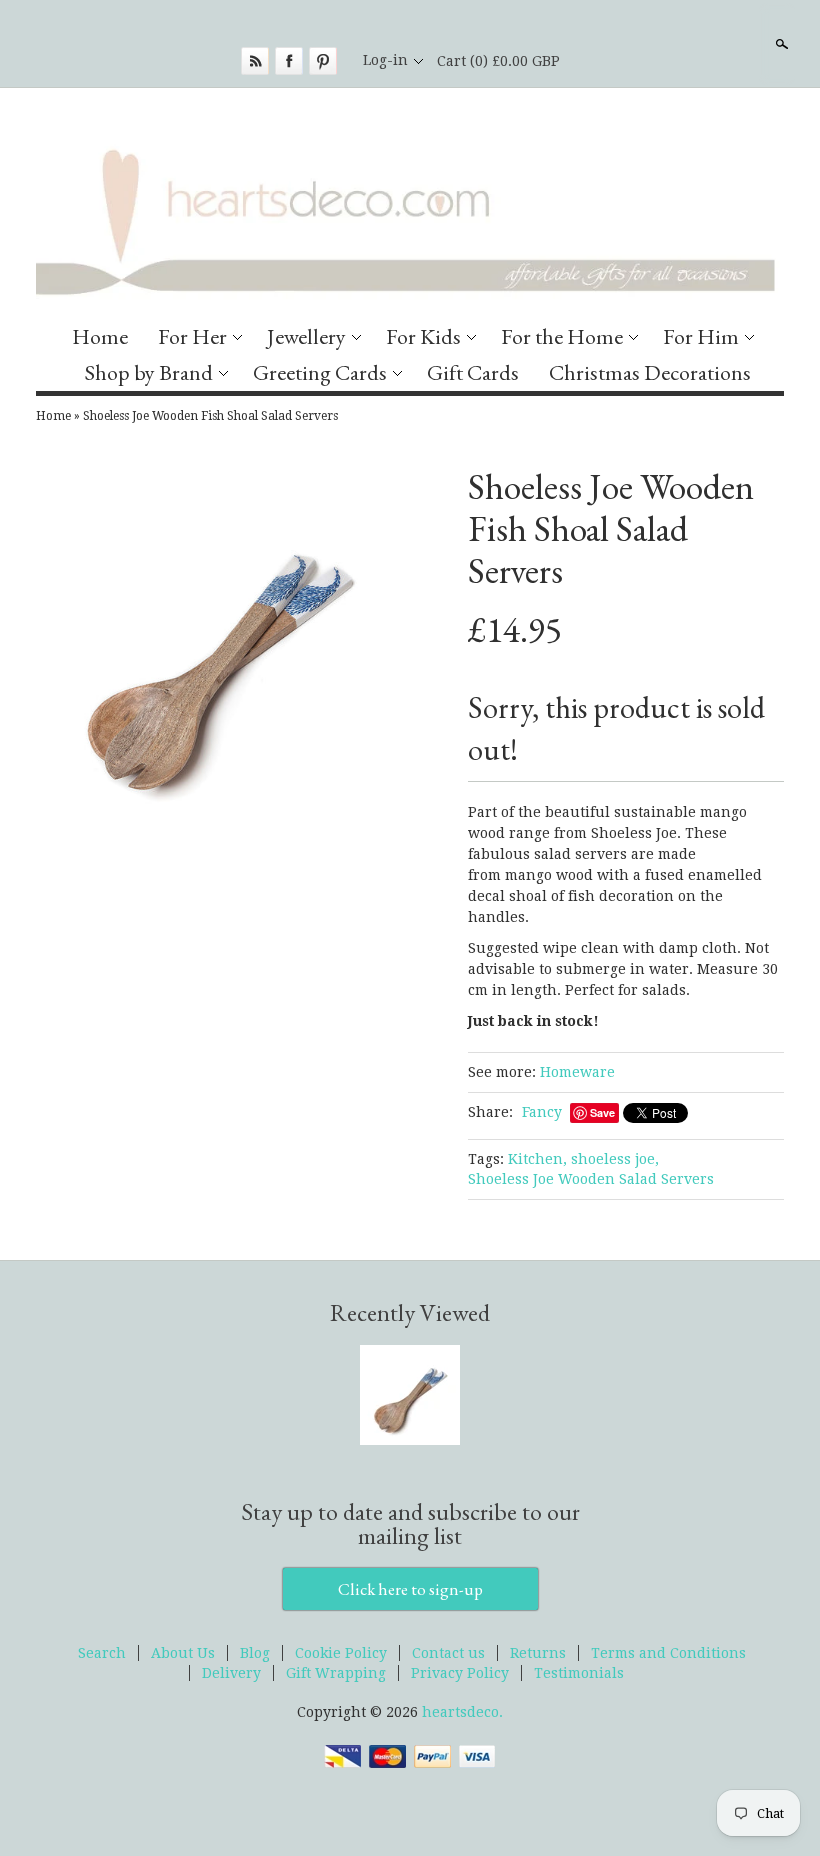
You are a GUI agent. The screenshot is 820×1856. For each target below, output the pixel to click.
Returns (538, 1653)
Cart (498, 61)
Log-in (385, 60)
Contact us (448, 1653)
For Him (701, 336)
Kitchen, (537, 1159)
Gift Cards (473, 372)
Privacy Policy (460, 1673)
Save (602, 1112)
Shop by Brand (149, 372)
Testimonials (579, 1673)
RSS (255, 61)
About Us (183, 1653)
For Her (192, 336)
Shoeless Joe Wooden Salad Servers (591, 1179)
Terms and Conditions (668, 1653)
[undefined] (218, 656)
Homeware (577, 1072)
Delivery (231, 1673)
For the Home (562, 336)
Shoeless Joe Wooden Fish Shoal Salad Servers (210, 416)
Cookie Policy (341, 1653)
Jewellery (306, 336)
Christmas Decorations (650, 372)
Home (100, 336)
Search (780, 44)
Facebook (289, 61)
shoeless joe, (615, 1159)
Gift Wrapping (336, 1673)
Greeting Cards (320, 372)
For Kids (423, 336)
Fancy (542, 1112)
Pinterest (323, 61)
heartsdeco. (462, 1712)
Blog (255, 1653)
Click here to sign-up (410, 1589)
